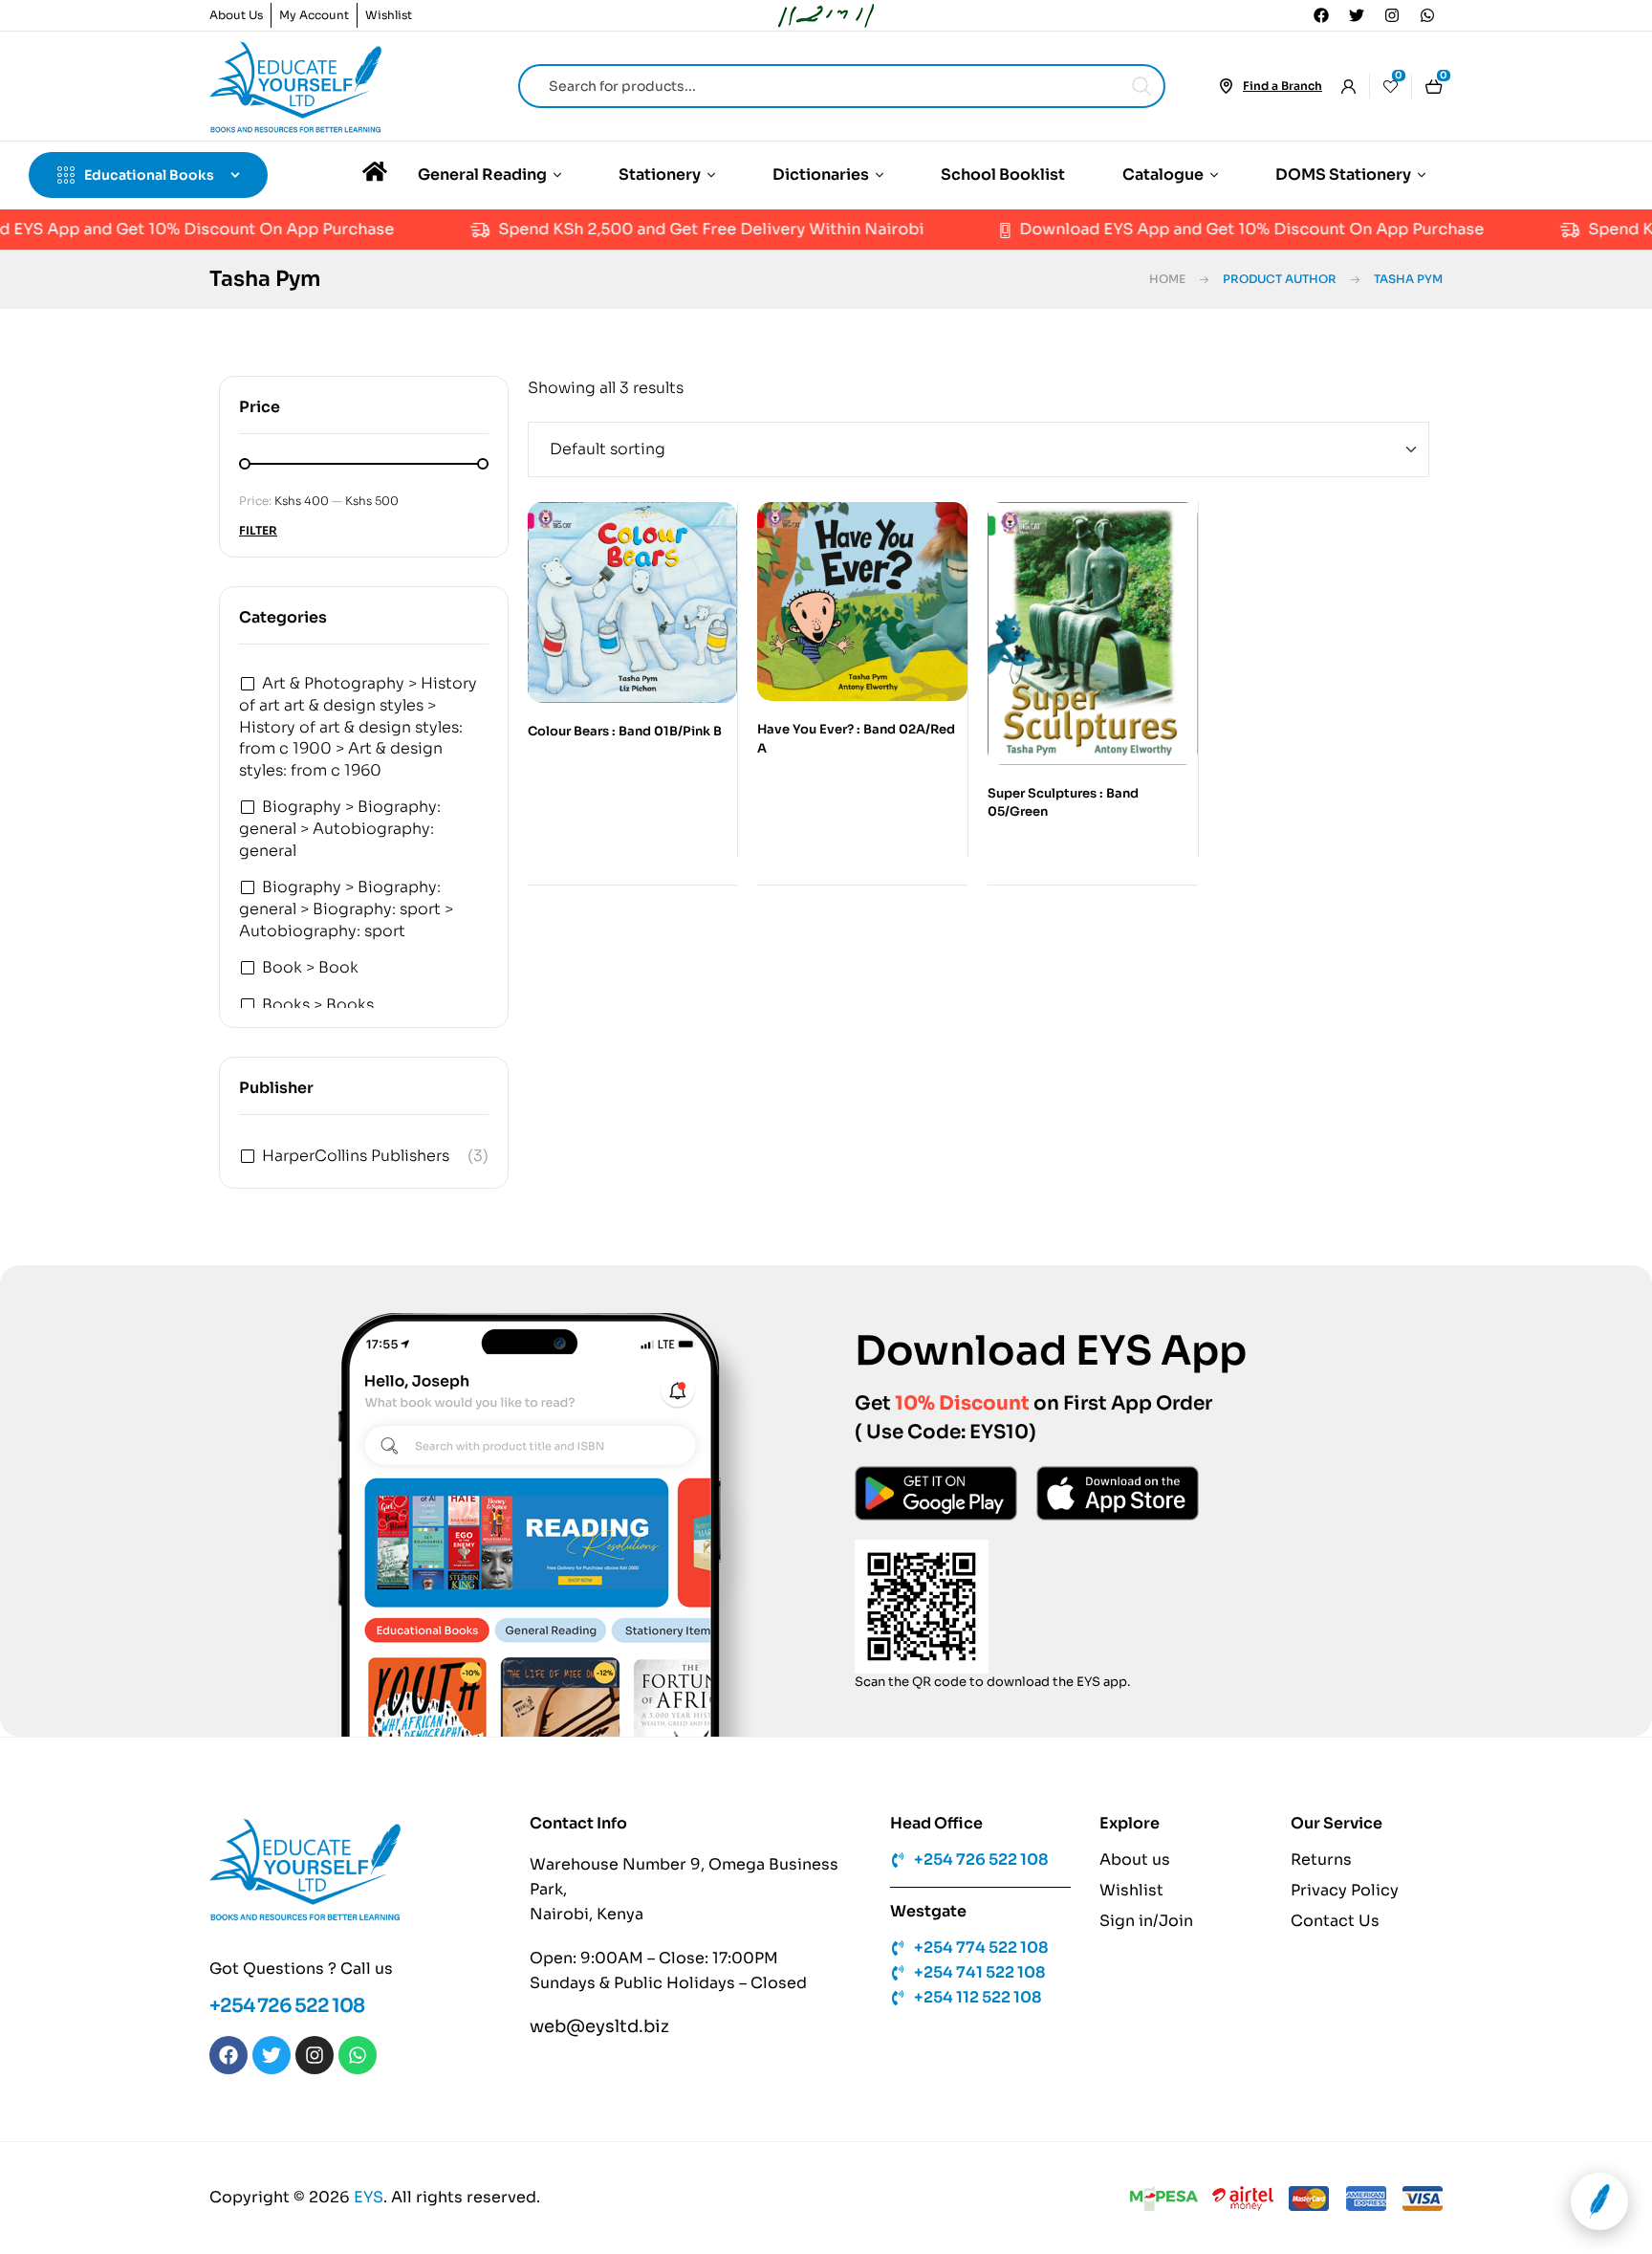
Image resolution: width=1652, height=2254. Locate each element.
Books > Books (318, 1005)
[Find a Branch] (1226, 86)
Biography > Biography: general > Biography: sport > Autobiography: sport (346, 908)
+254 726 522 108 (287, 2006)
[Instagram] (1392, 15)
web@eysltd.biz (599, 2026)
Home (1167, 279)
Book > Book (310, 967)
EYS (369, 2197)
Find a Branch (1282, 86)
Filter (258, 530)
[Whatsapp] (1427, 15)
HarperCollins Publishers (356, 1156)
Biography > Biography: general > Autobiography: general (340, 828)
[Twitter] (1357, 15)
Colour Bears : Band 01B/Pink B (625, 731)
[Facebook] (1321, 15)
